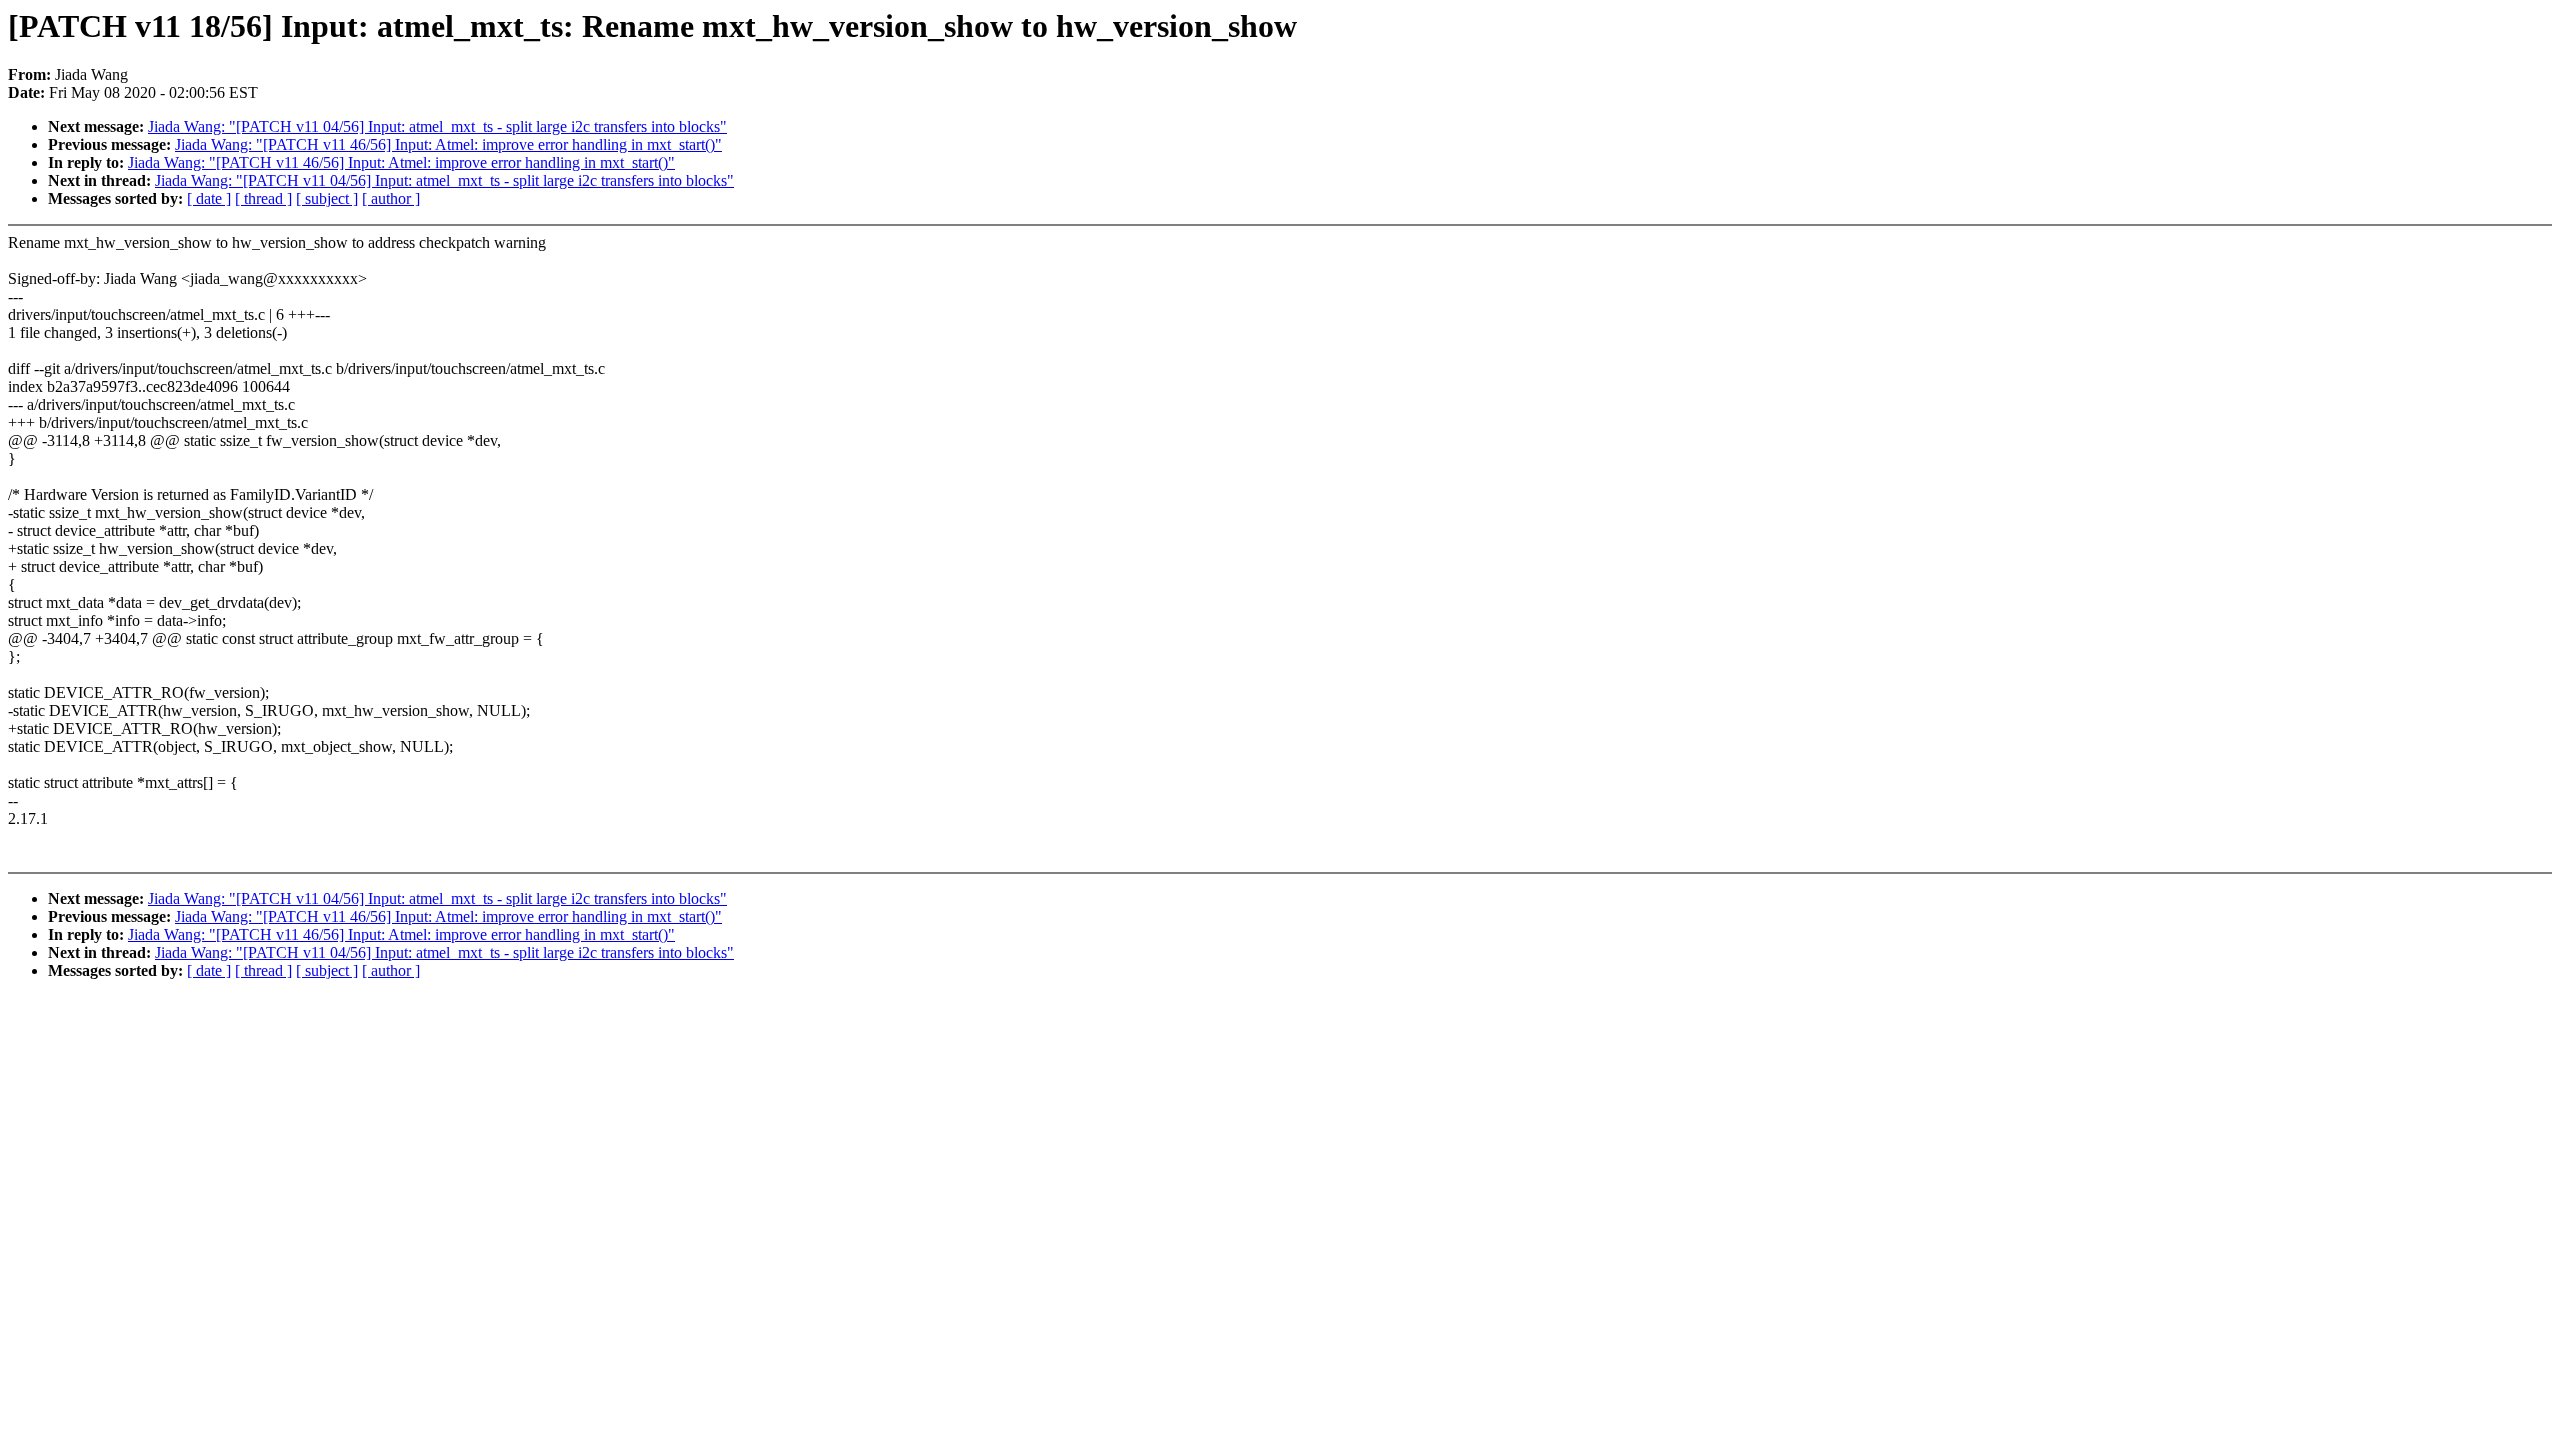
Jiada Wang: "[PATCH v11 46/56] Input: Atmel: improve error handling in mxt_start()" (448, 144)
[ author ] (391, 198)
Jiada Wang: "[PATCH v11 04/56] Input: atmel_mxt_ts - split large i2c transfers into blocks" (437, 126)
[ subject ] (327, 198)
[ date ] (209, 198)
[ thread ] (263, 198)
